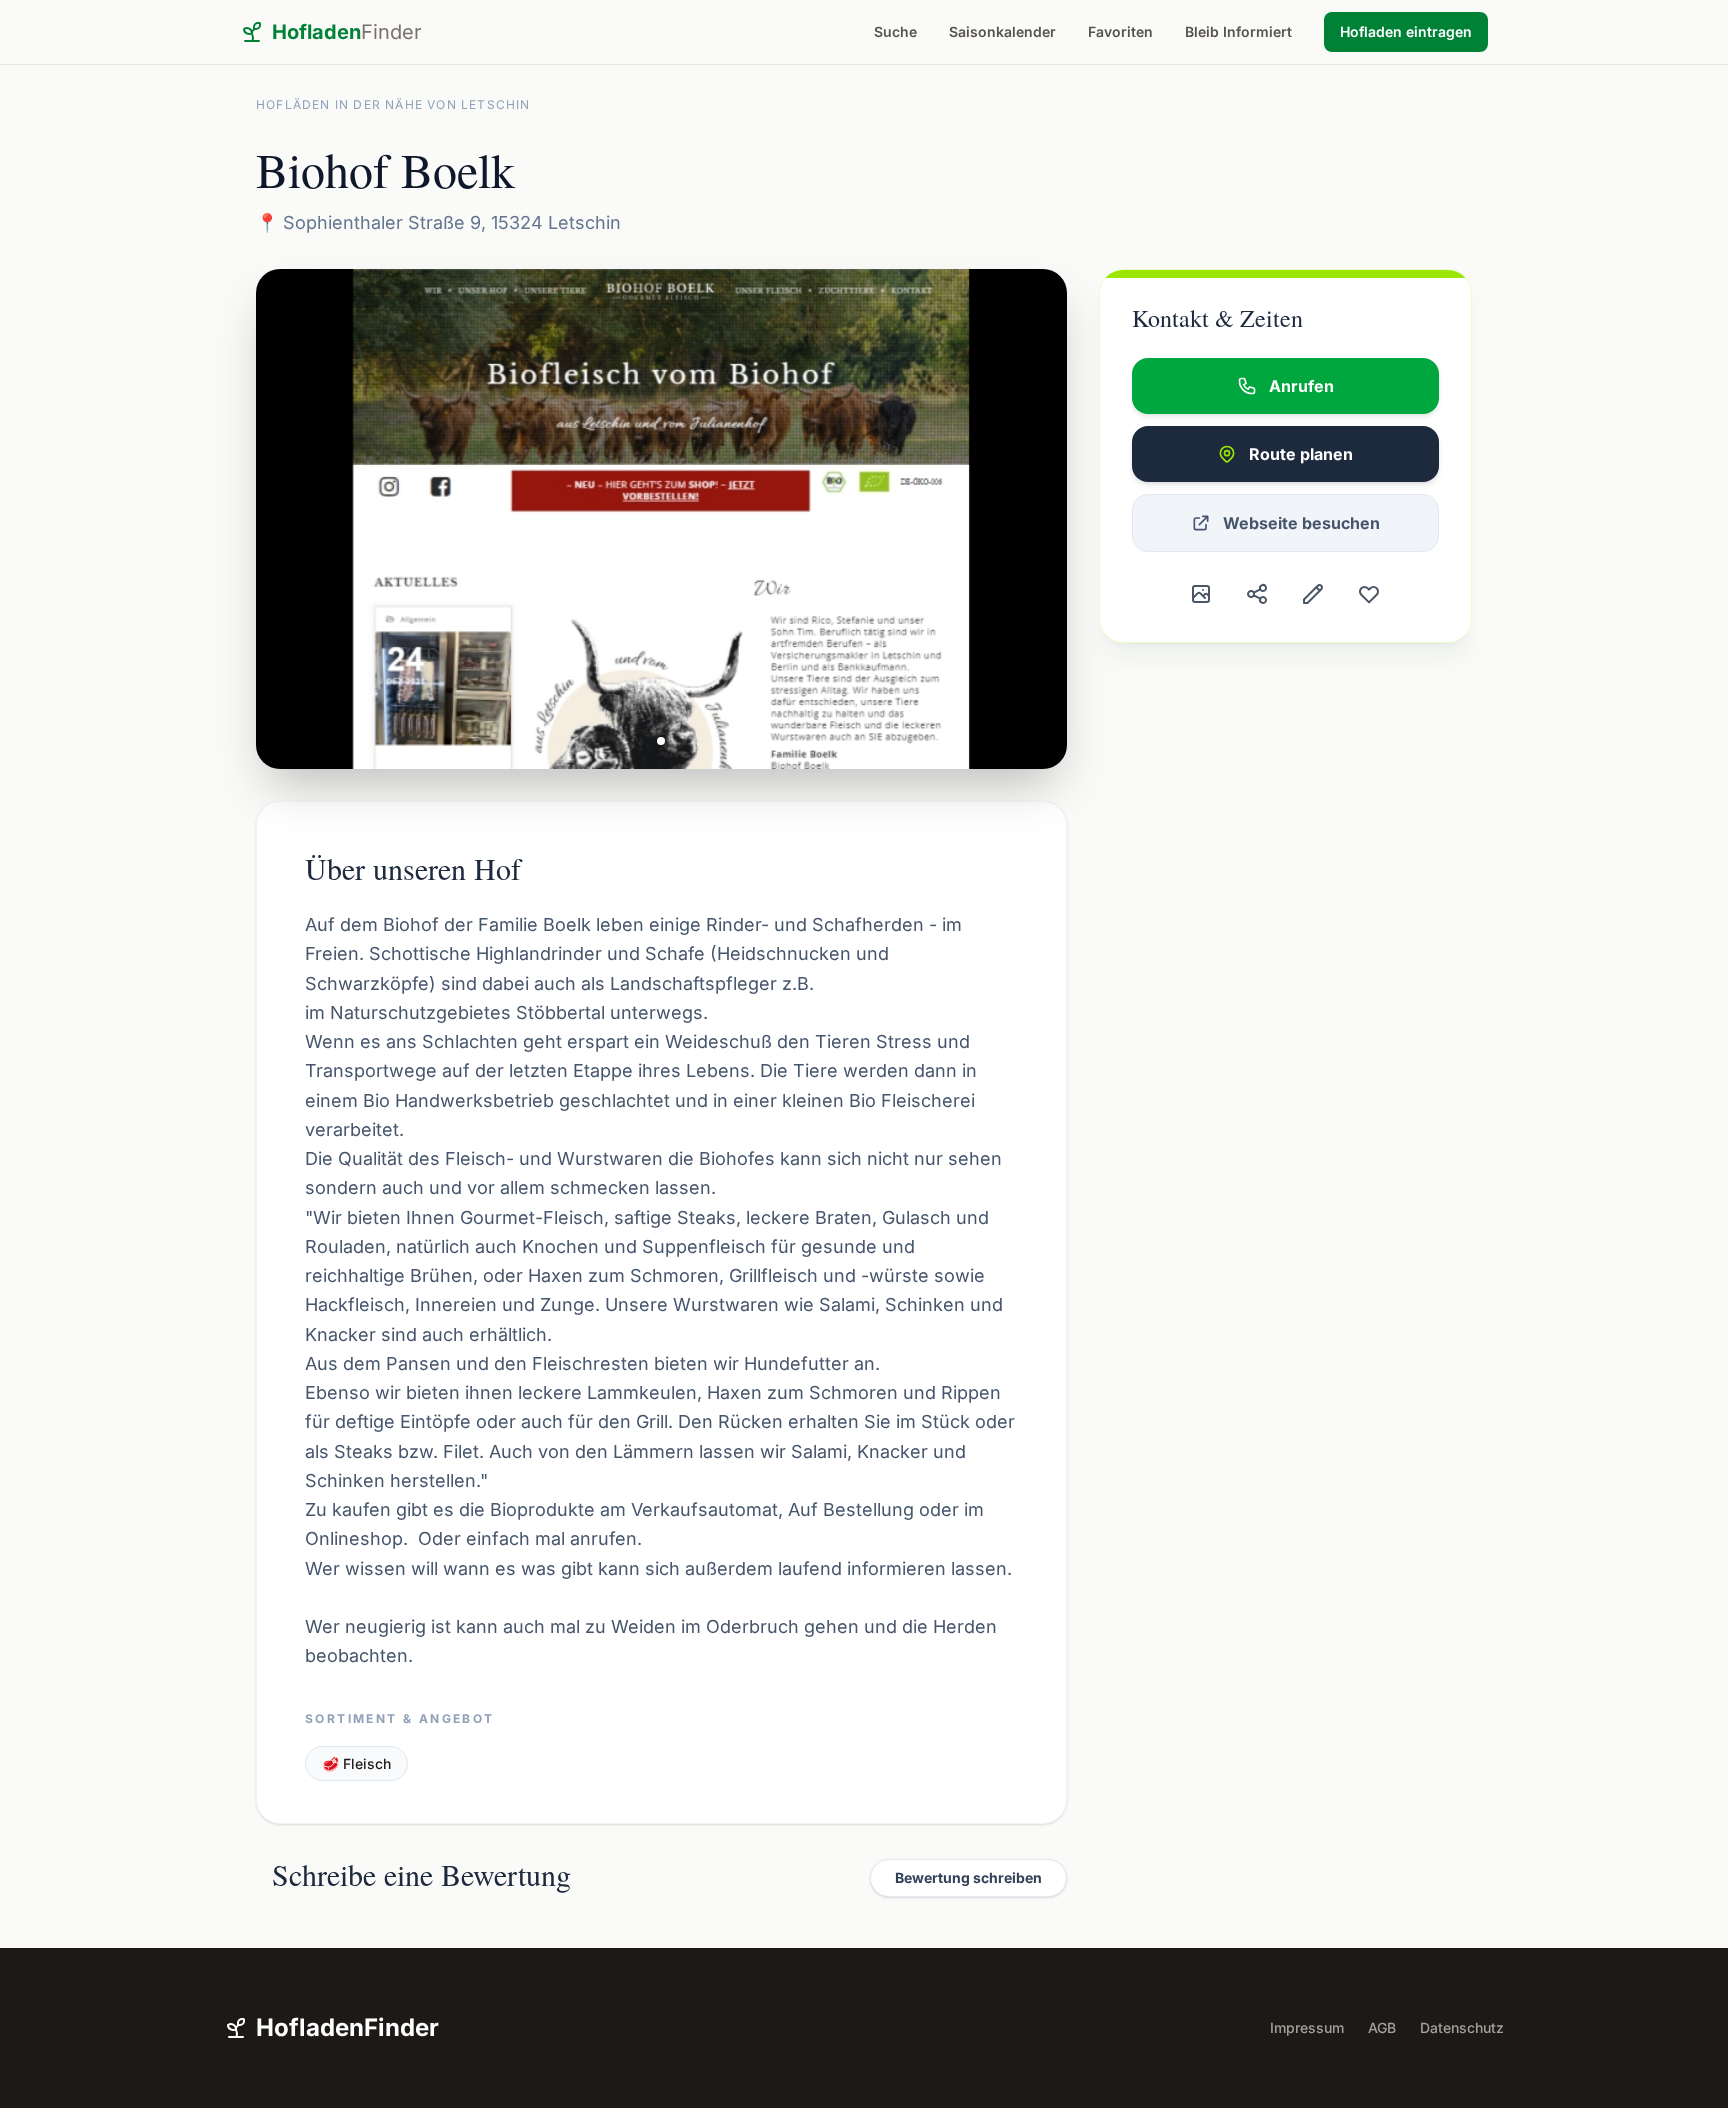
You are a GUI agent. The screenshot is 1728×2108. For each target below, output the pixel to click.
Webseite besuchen (1301, 523)
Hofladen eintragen (1406, 31)
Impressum (1307, 2027)
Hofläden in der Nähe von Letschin (393, 104)
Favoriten (1120, 31)
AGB (1382, 2027)
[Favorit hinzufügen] (1369, 594)
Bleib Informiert (1238, 31)
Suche (895, 31)
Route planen (1301, 454)
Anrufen (1301, 386)
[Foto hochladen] (1201, 594)
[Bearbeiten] (1313, 594)
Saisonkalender (1002, 31)
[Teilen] (1257, 594)
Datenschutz (1462, 2027)
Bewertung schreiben (968, 1877)
